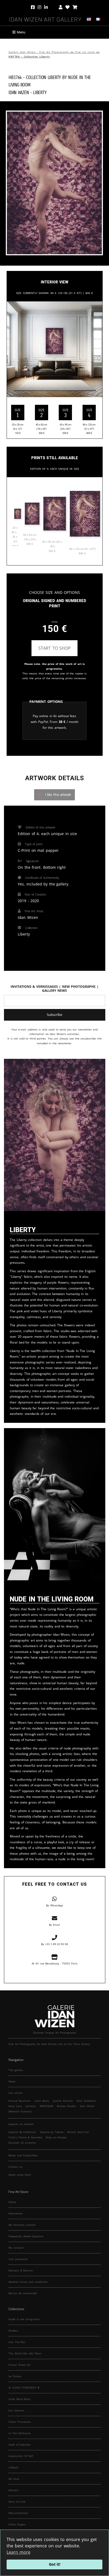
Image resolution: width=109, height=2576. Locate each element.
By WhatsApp (54, 1905)
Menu (21, 32)
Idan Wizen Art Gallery (45, 19)
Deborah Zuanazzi (20, 2111)
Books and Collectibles (23, 2155)
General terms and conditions (28, 2282)
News (12, 2081)
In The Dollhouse (20, 2433)
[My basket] (75, 7)
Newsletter (16, 2213)
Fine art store (85, 52)
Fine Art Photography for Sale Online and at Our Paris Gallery (49, 2044)
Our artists (16, 2093)
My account (16, 2248)
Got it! (55, 2564)
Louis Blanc (42, 2101)
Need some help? (20, 2175)
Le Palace (15, 2376)
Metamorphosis (18, 2513)
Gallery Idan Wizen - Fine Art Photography (39, 52)
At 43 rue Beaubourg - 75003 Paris (55, 1963)
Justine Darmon (63, 2101)
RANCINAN (46, 2106)
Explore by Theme (52, 2132)
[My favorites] (67, 7)
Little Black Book (19, 2399)
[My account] (61, 7)
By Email (55, 1925)
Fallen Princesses (20, 2422)
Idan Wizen (87, 2106)
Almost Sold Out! (78, 2132)
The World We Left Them (25, 2353)
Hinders (13, 2331)
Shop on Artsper (56, 2137)
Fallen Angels (17, 2524)
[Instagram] (39, 7)
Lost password (18, 2259)
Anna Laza (15, 2106)
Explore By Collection (22, 2132)
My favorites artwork (22, 2225)
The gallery (16, 2070)
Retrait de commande (23, 2293)
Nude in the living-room (24, 2319)
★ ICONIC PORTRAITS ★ (24, 2388)
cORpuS (13, 2467)
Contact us (15, 2167)
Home (12, 2202)
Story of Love (17, 2502)
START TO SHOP (54, 648)
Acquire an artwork (21, 2124)
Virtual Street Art (20, 2365)
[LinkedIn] (50, 7)
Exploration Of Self (21, 2456)
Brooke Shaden (67, 2106)
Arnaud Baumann (20, 2101)
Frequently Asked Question (26, 2236)
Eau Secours (16, 2410)
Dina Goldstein (86, 2101)
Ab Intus (14, 2479)
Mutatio (13, 2490)
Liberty (40, 92)
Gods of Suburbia (20, 2445)
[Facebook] (33, 7)
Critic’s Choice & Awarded (25, 2137)
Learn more (19, 2552)
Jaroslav (31, 2106)
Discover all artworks (22, 2143)
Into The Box (17, 2342)
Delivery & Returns (21, 2270)
